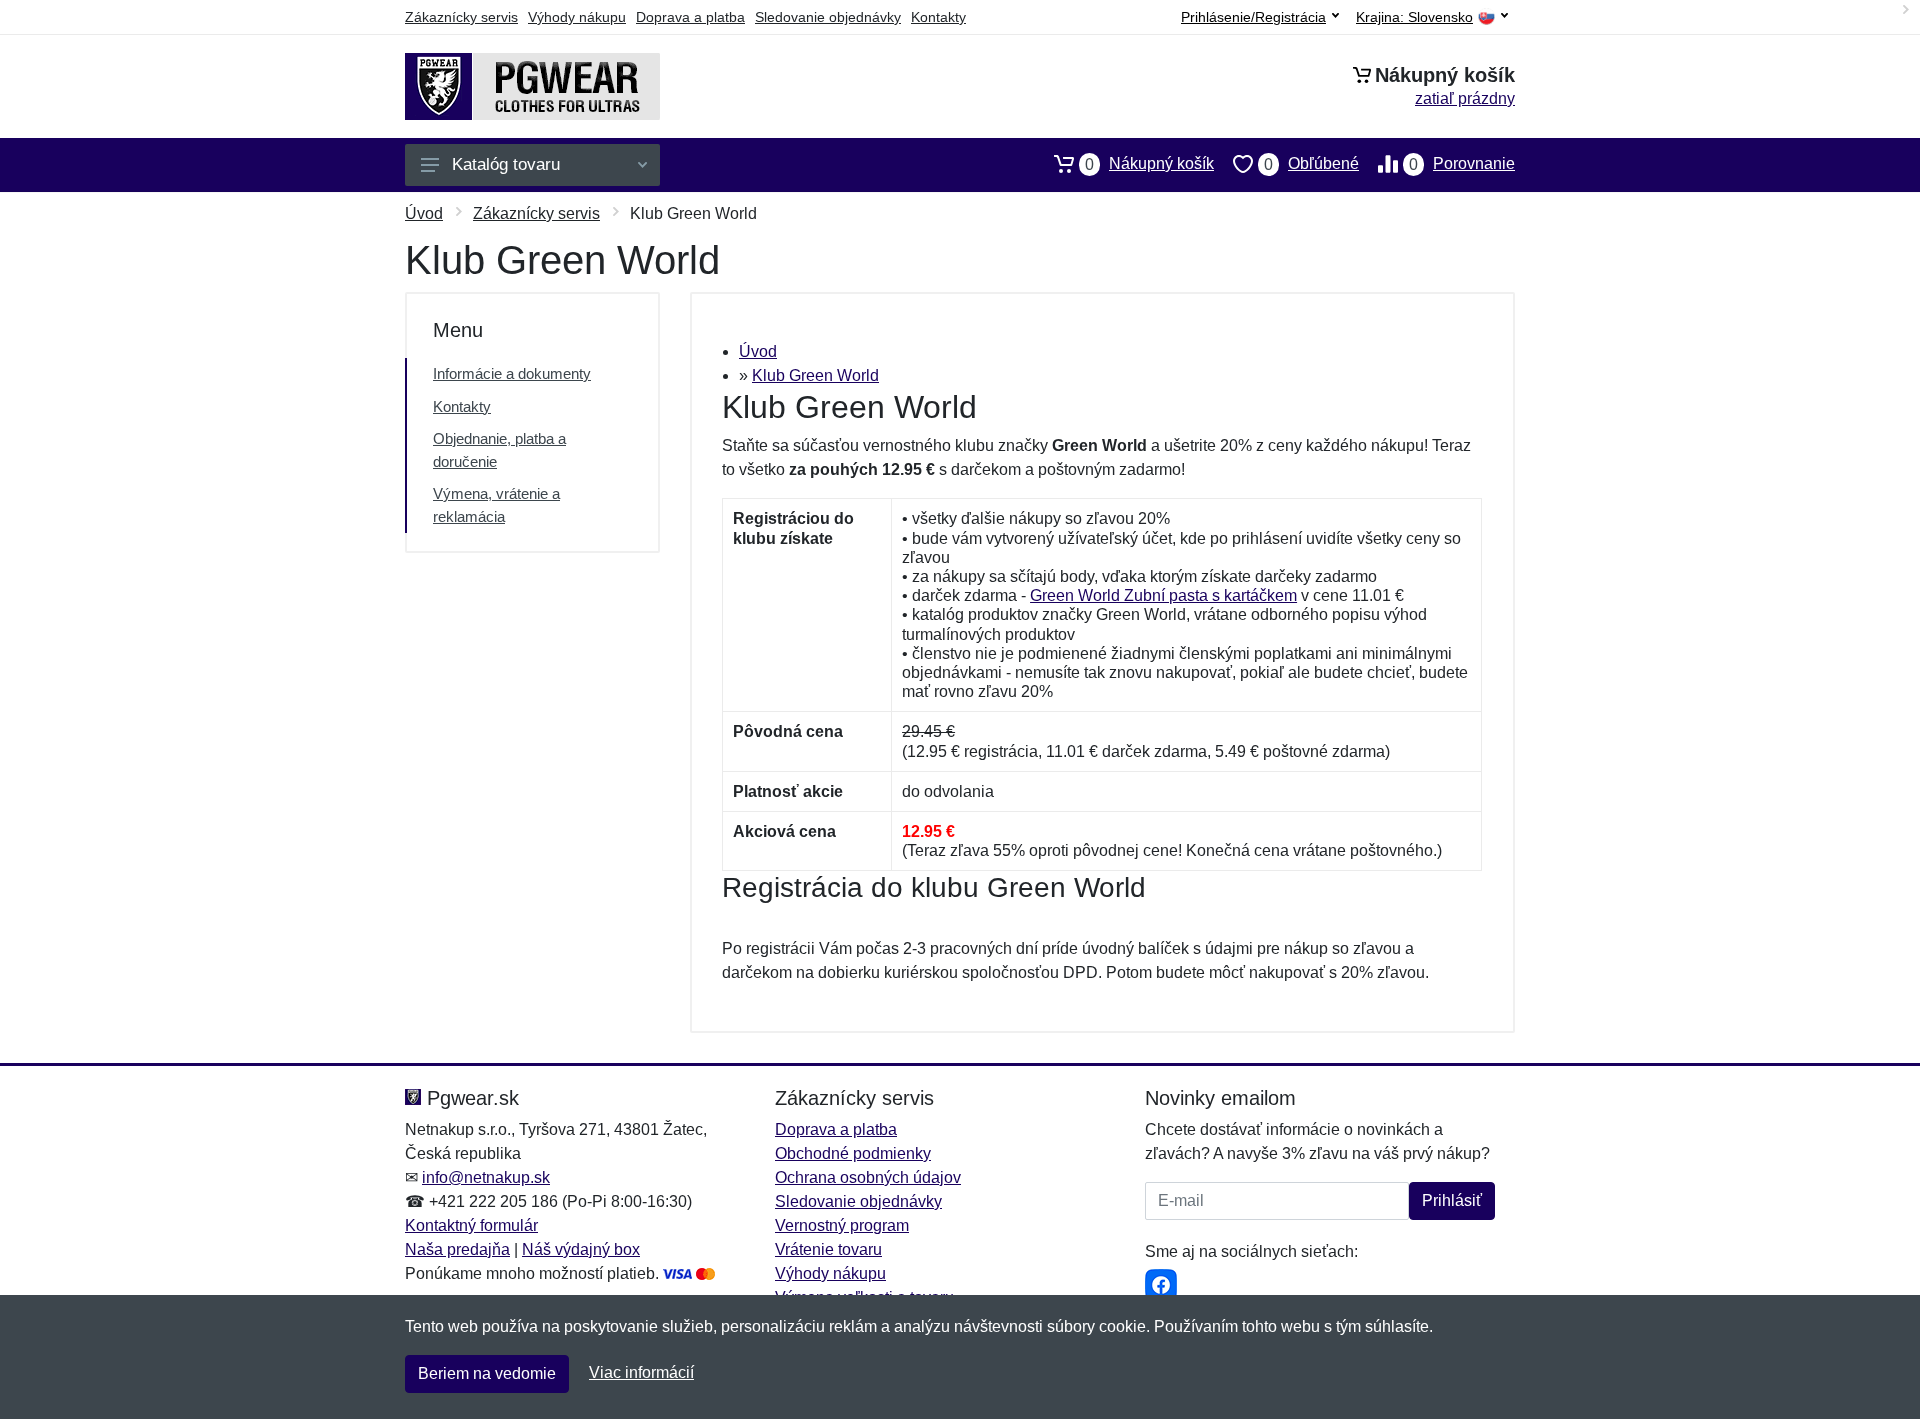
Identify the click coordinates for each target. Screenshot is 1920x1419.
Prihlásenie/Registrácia (1253, 17)
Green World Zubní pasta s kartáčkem (1163, 595)
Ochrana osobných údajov (868, 1177)
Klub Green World (815, 375)
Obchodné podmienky (853, 1153)
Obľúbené (1311, 164)
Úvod (424, 213)
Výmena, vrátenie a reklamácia (496, 505)
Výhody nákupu (577, 17)
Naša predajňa (457, 1249)
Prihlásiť (1452, 1200)
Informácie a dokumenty (512, 373)
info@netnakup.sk (486, 1177)
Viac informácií (641, 1372)
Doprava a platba (690, 17)
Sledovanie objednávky (828, 17)
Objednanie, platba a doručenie (499, 450)
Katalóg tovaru (506, 164)
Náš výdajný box (581, 1249)
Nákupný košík (1149, 164)
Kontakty (938, 17)
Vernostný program (842, 1225)
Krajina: (1414, 17)
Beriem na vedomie (487, 1373)
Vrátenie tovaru (828, 1249)
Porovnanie (1462, 164)
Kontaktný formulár (471, 1225)
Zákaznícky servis (461, 17)
